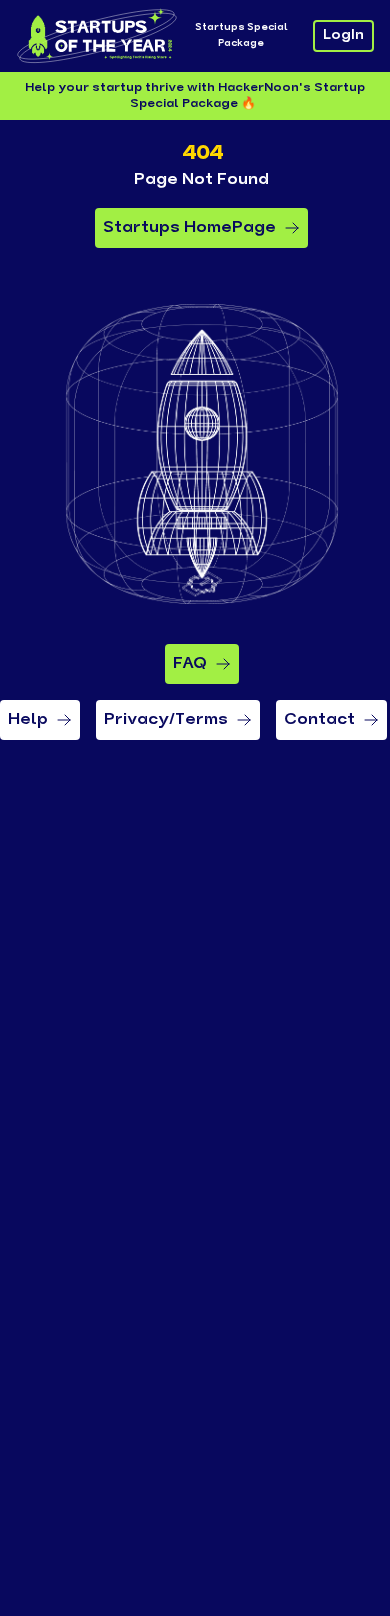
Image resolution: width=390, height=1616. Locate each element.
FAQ (190, 664)
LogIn (343, 35)
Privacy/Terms (166, 720)
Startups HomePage (189, 228)
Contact (319, 720)
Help (28, 720)
